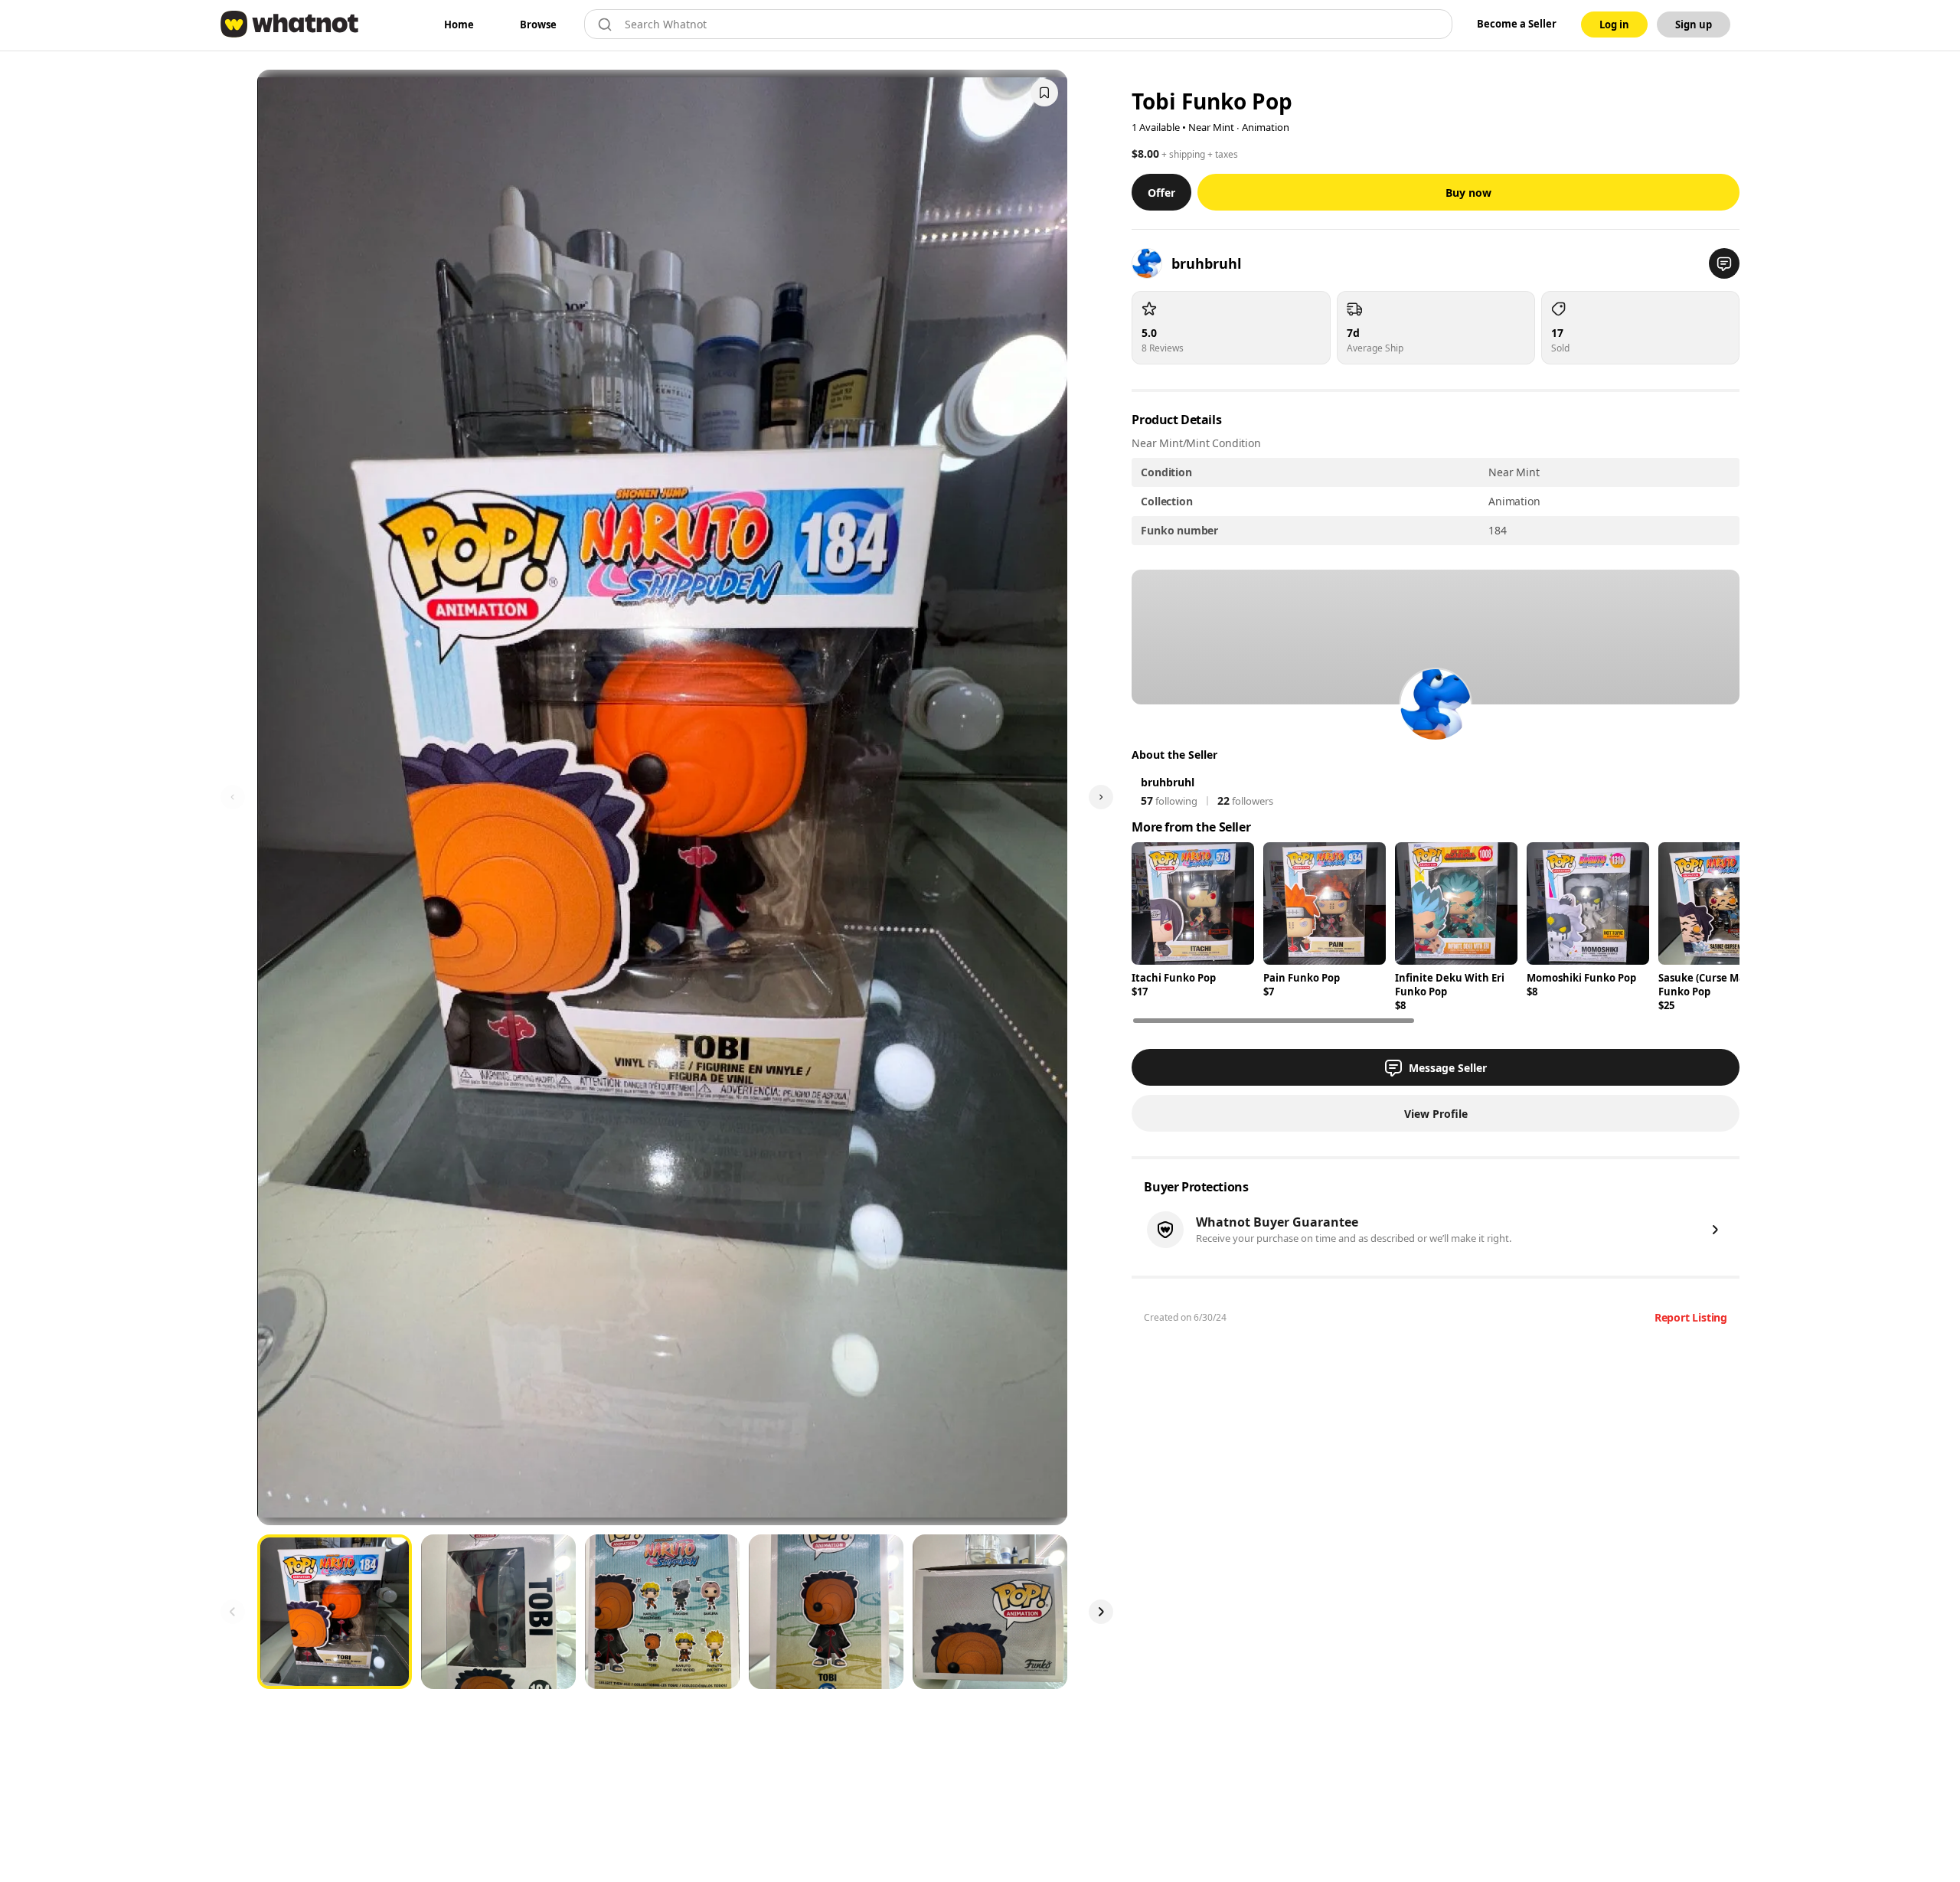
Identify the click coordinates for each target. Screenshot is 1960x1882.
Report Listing (1691, 1317)
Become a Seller (1517, 24)
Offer (1161, 193)
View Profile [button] (1436, 1114)
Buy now (1468, 193)
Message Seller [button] (1448, 1068)
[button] (1724, 263)
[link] (459, 25)
